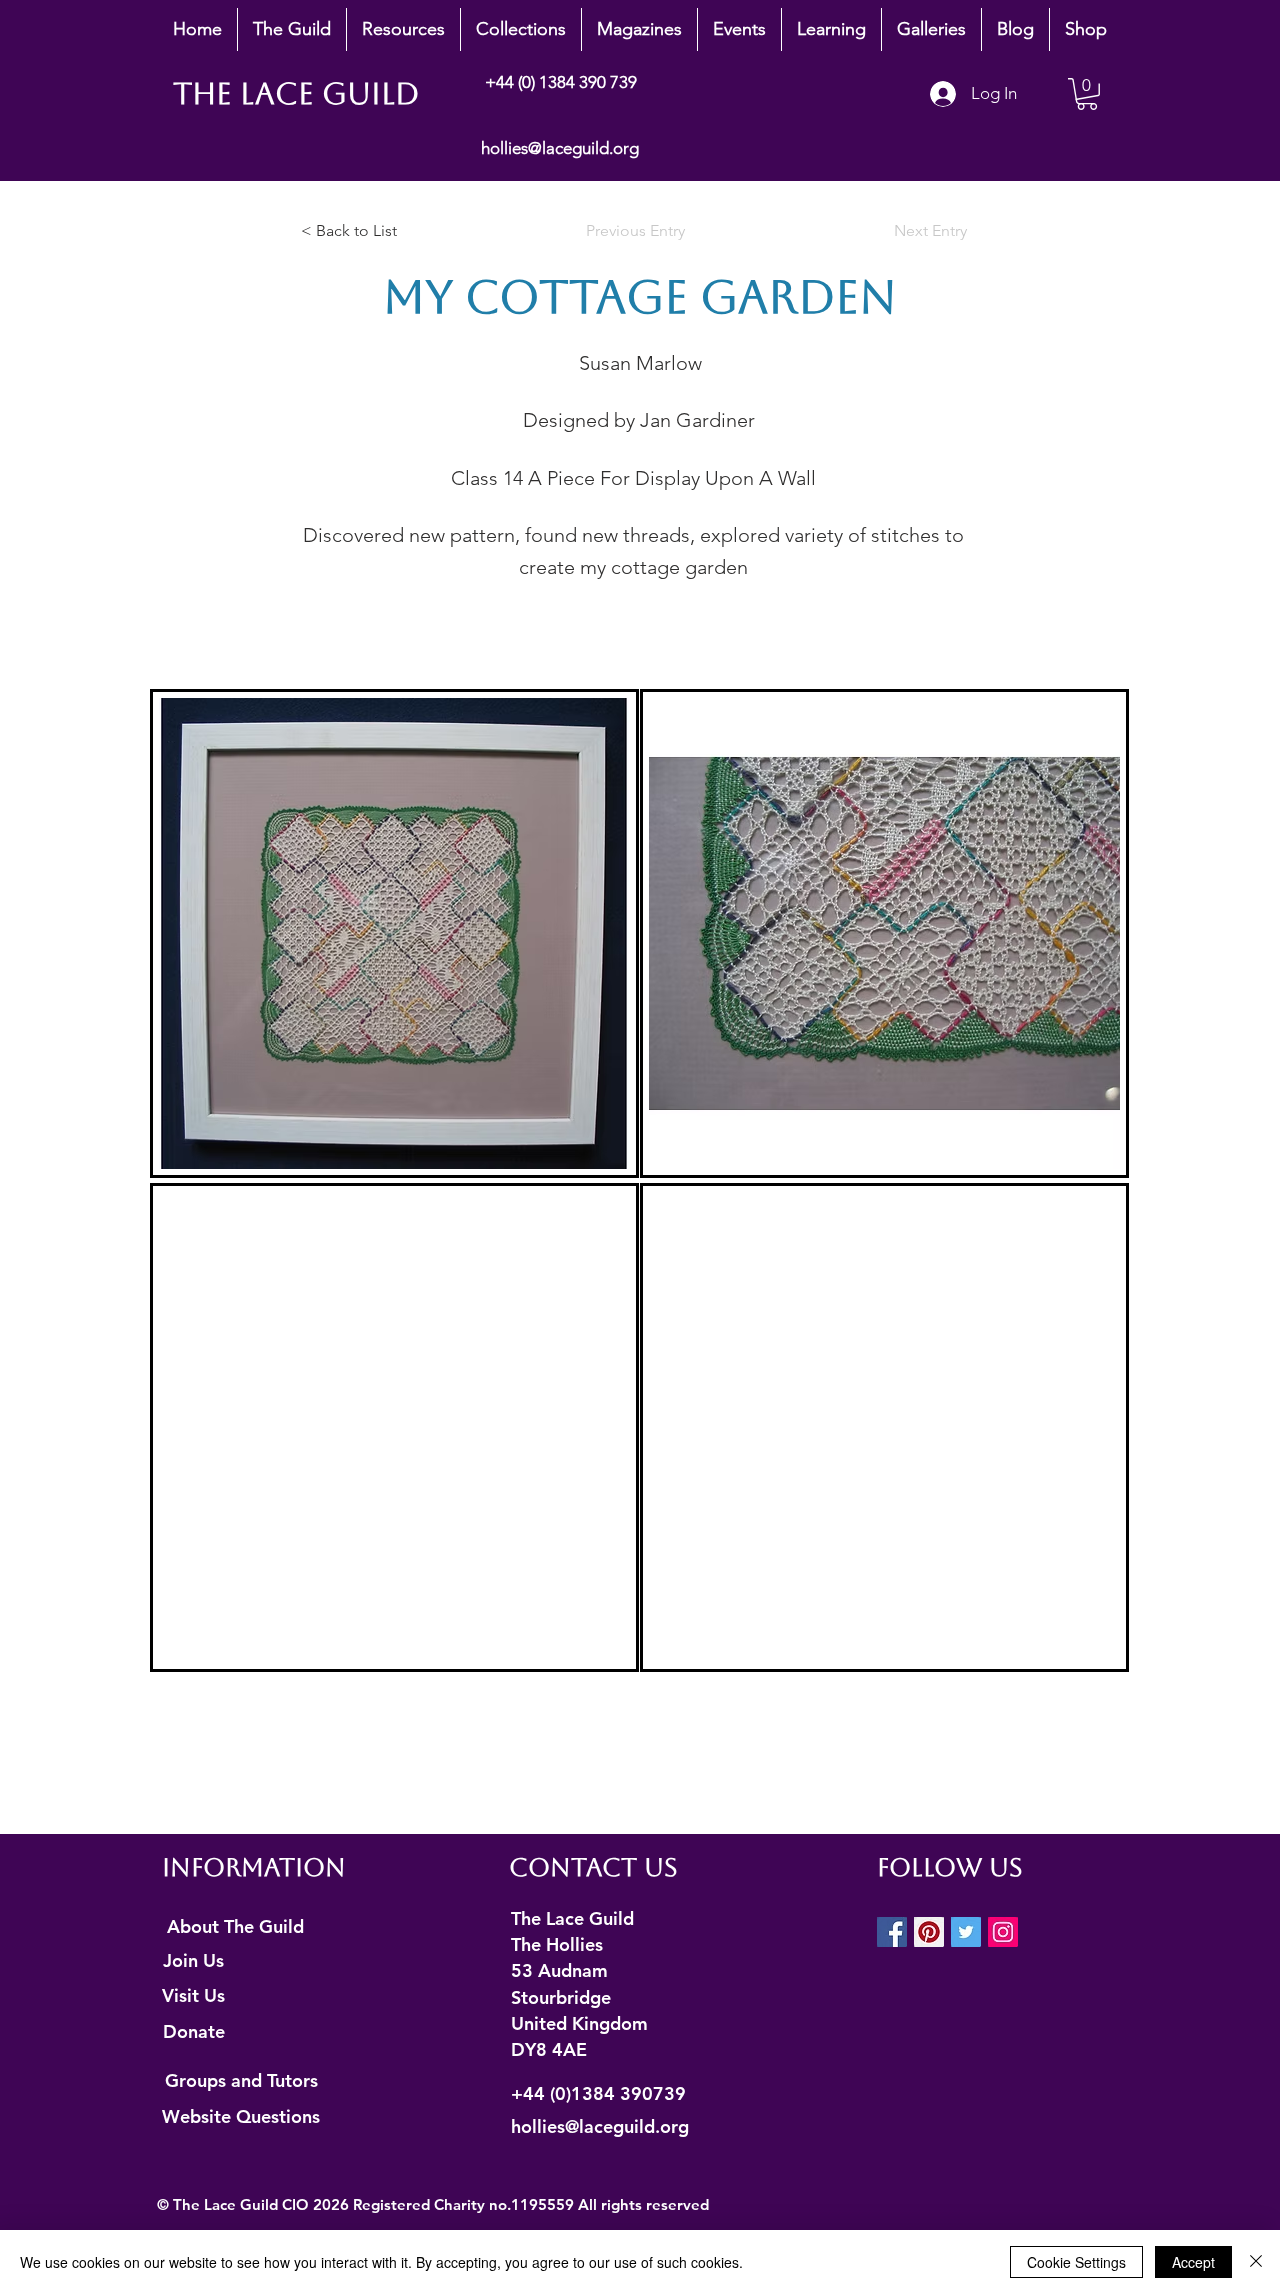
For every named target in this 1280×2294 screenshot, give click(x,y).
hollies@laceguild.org (560, 148)
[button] (292, 29)
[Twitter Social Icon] (966, 1932)
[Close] (1256, 2262)
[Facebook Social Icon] (892, 1932)
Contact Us (593, 1867)
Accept (1193, 2262)
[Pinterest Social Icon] (929, 1932)
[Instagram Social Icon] (1003, 1932)
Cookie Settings (1076, 2262)
